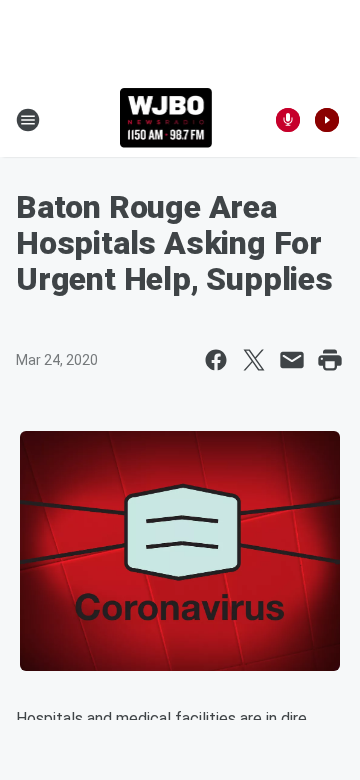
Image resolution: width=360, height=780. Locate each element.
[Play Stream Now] (327, 120)
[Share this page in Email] (292, 360)
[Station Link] (166, 120)
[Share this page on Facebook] (216, 360)
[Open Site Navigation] (28, 120)
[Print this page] (330, 360)
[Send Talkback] (288, 120)
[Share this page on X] (254, 360)
